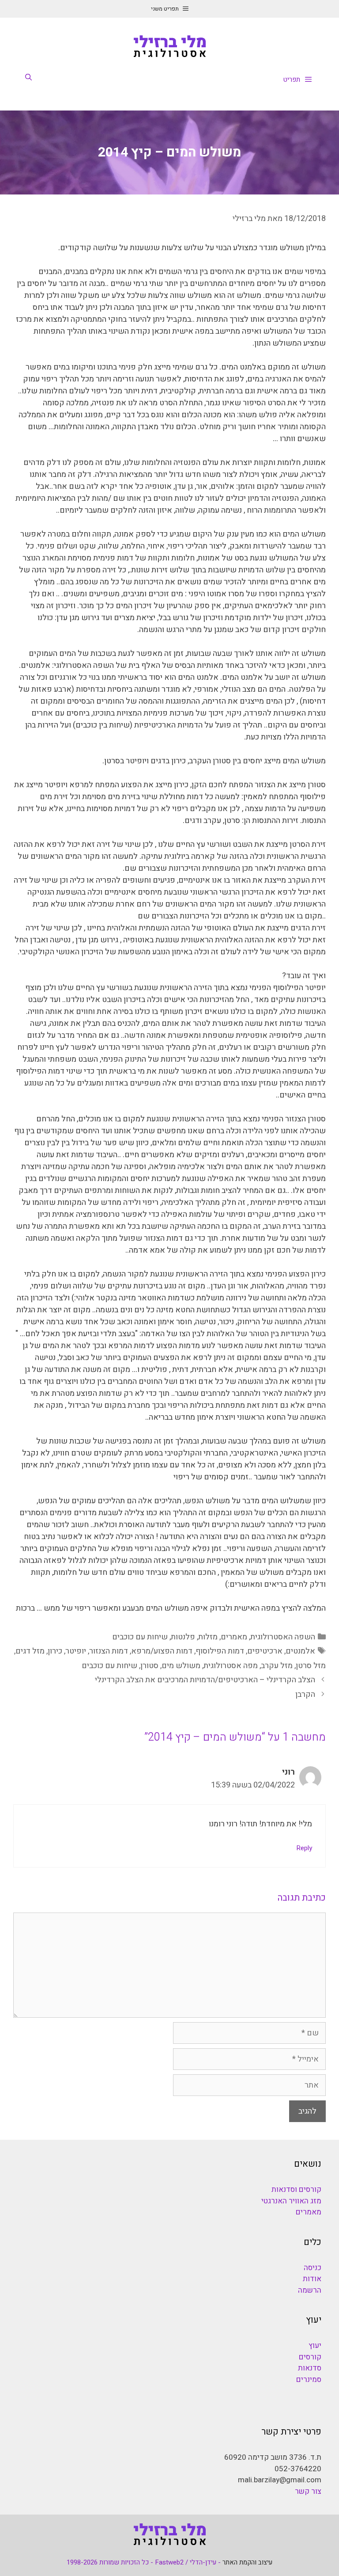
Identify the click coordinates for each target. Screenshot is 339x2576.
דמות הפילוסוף (220, 1651)
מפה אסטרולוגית (231, 1666)
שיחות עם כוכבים (140, 1637)
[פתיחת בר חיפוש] (28, 77)
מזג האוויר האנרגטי (291, 2201)
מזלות (208, 1637)
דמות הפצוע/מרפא (162, 1651)
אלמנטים (300, 1651)
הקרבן (305, 1694)
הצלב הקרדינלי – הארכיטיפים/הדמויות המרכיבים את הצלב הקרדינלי (205, 1680)
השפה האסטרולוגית (283, 1637)
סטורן (149, 1666)
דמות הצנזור (109, 1651)
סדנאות (310, 2368)
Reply (304, 1848)
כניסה (313, 2268)
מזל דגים (30, 1651)
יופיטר (76, 1651)
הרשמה (310, 2290)
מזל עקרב (277, 1666)
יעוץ (315, 2345)
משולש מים (181, 1666)
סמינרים (309, 2380)
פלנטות (183, 1637)
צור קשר (308, 2491)
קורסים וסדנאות (296, 2189)
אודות (312, 2279)
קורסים (310, 2357)
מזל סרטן (311, 1666)
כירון (55, 1651)
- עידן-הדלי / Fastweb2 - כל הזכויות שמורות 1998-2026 (144, 2562)
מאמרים (234, 1637)
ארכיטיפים (265, 1651)
